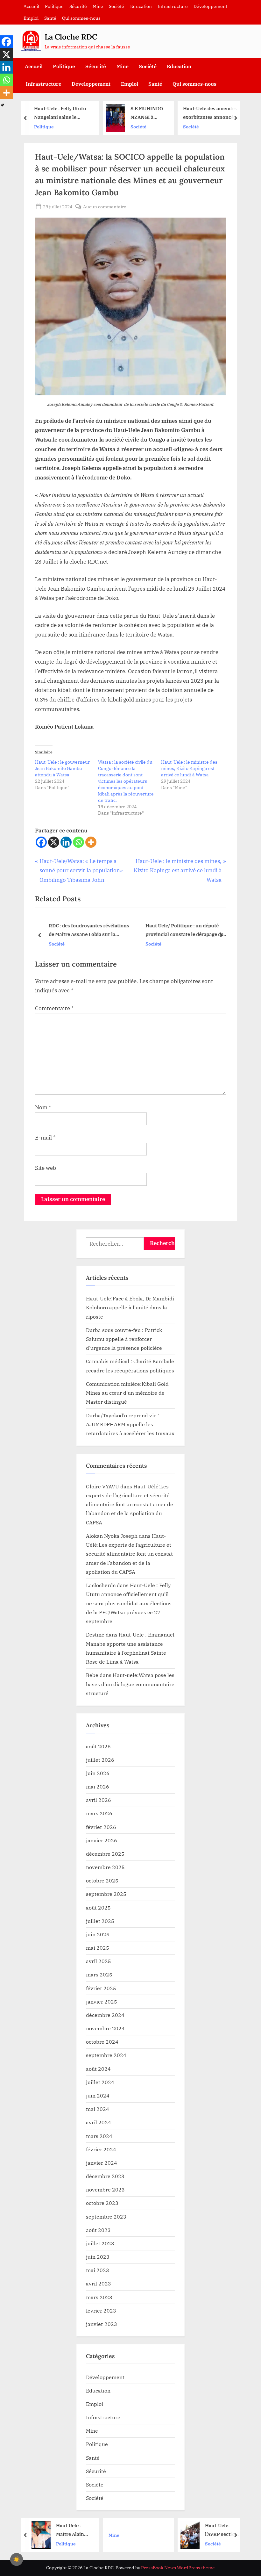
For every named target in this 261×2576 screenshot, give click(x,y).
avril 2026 (99, 1800)
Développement (210, 6)
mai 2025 (98, 1948)
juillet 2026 (100, 1760)
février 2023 (101, 2310)
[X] (54, 842)
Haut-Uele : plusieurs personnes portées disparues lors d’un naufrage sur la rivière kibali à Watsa (209, 114)
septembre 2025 (106, 1894)
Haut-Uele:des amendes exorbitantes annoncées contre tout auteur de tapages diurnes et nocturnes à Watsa (136, 114)
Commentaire (54, 1008)
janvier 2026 (102, 1840)
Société (116, 6)
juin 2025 (98, 1934)
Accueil (31, 6)
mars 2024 (99, 2136)
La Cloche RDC (71, 37)
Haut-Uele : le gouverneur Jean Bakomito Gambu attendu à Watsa (62, 768)
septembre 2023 (106, 2216)
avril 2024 (99, 2122)
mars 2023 (99, 2297)
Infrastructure (173, 6)
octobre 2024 (102, 2042)
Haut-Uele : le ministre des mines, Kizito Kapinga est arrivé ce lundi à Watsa (189, 768)
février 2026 (101, 1827)
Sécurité (78, 6)
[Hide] (3, 105)
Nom (43, 1107)
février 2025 (101, 1988)
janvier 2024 (102, 2163)
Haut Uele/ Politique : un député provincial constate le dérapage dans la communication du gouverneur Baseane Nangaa (185, 931)
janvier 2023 (102, 2324)
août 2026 (98, 1746)
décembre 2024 (105, 2015)
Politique (54, 6)
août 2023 (98, 2230)
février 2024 (101, 2149)
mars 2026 (99, 1813)
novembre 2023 (105, 2189)
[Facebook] (41, 842)
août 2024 (98, 2069)
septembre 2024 (106, 2055)
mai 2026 (98, 1786)
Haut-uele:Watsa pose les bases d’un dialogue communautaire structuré (130, 1684)
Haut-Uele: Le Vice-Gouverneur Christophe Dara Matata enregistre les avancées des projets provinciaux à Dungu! (221, 2530)
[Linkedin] (66, 842)
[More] (91, 842)
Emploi (31, 18)
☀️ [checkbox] (17, 2559)
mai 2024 (98, 2109)
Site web (46, 1168)
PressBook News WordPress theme (178, 2568)
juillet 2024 (100, 2082)
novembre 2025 (105, 1867)
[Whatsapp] (78, 842)
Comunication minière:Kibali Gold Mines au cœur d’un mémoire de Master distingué (127, 1393)
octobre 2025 (102, 1880)
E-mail (45, 1138)
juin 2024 (98, 2095)
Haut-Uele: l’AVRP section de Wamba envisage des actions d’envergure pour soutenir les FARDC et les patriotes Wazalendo (147, 2530)
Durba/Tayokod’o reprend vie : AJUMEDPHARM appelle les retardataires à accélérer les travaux (130, 1424)
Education (141, 6)
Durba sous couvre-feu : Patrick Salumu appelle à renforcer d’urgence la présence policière (124, 1339)
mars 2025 (99, 1974)
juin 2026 (98, 1773)
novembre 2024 (105, 2028)
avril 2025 (99, 1961)
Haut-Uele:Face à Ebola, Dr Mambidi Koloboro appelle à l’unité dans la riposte (130, 1307)
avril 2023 (99, 2283)
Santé (50, 18)
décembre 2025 (105, 1854)
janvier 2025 (102, 2001)
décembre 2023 (105, 2176)
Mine (98, 6)
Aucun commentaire (105, 207)
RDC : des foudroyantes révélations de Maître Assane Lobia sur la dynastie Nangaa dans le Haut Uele (87, 931)
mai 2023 (98, 2270)
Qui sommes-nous (81, 18)
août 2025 (98, 1907)
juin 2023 (98, 2257)
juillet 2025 (100, 1921)
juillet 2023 (100, 2243)
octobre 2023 (102, 2203)
